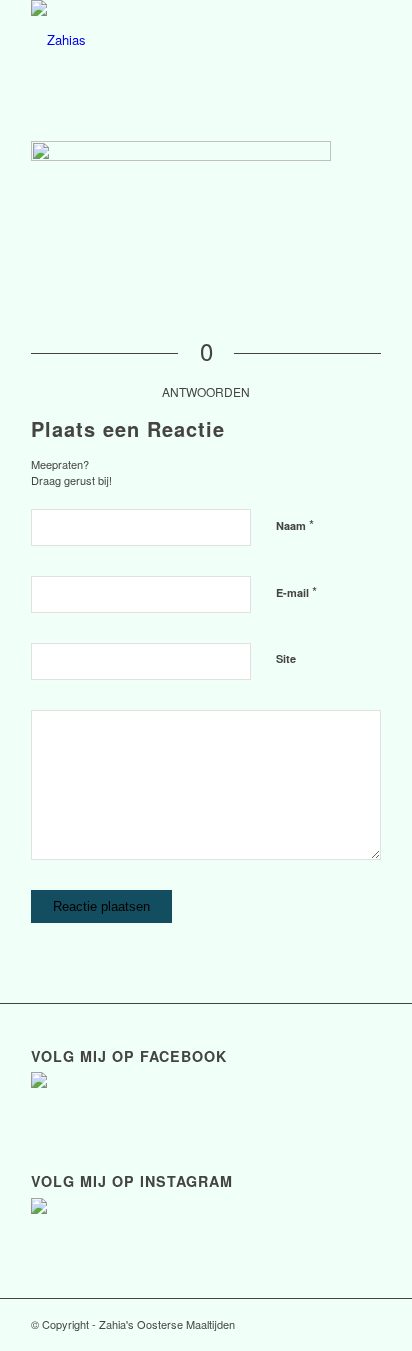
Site (286, 658)
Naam (295, 524)
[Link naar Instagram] (366, 1324)
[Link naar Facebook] (336, 1324)
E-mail (296, 591)
